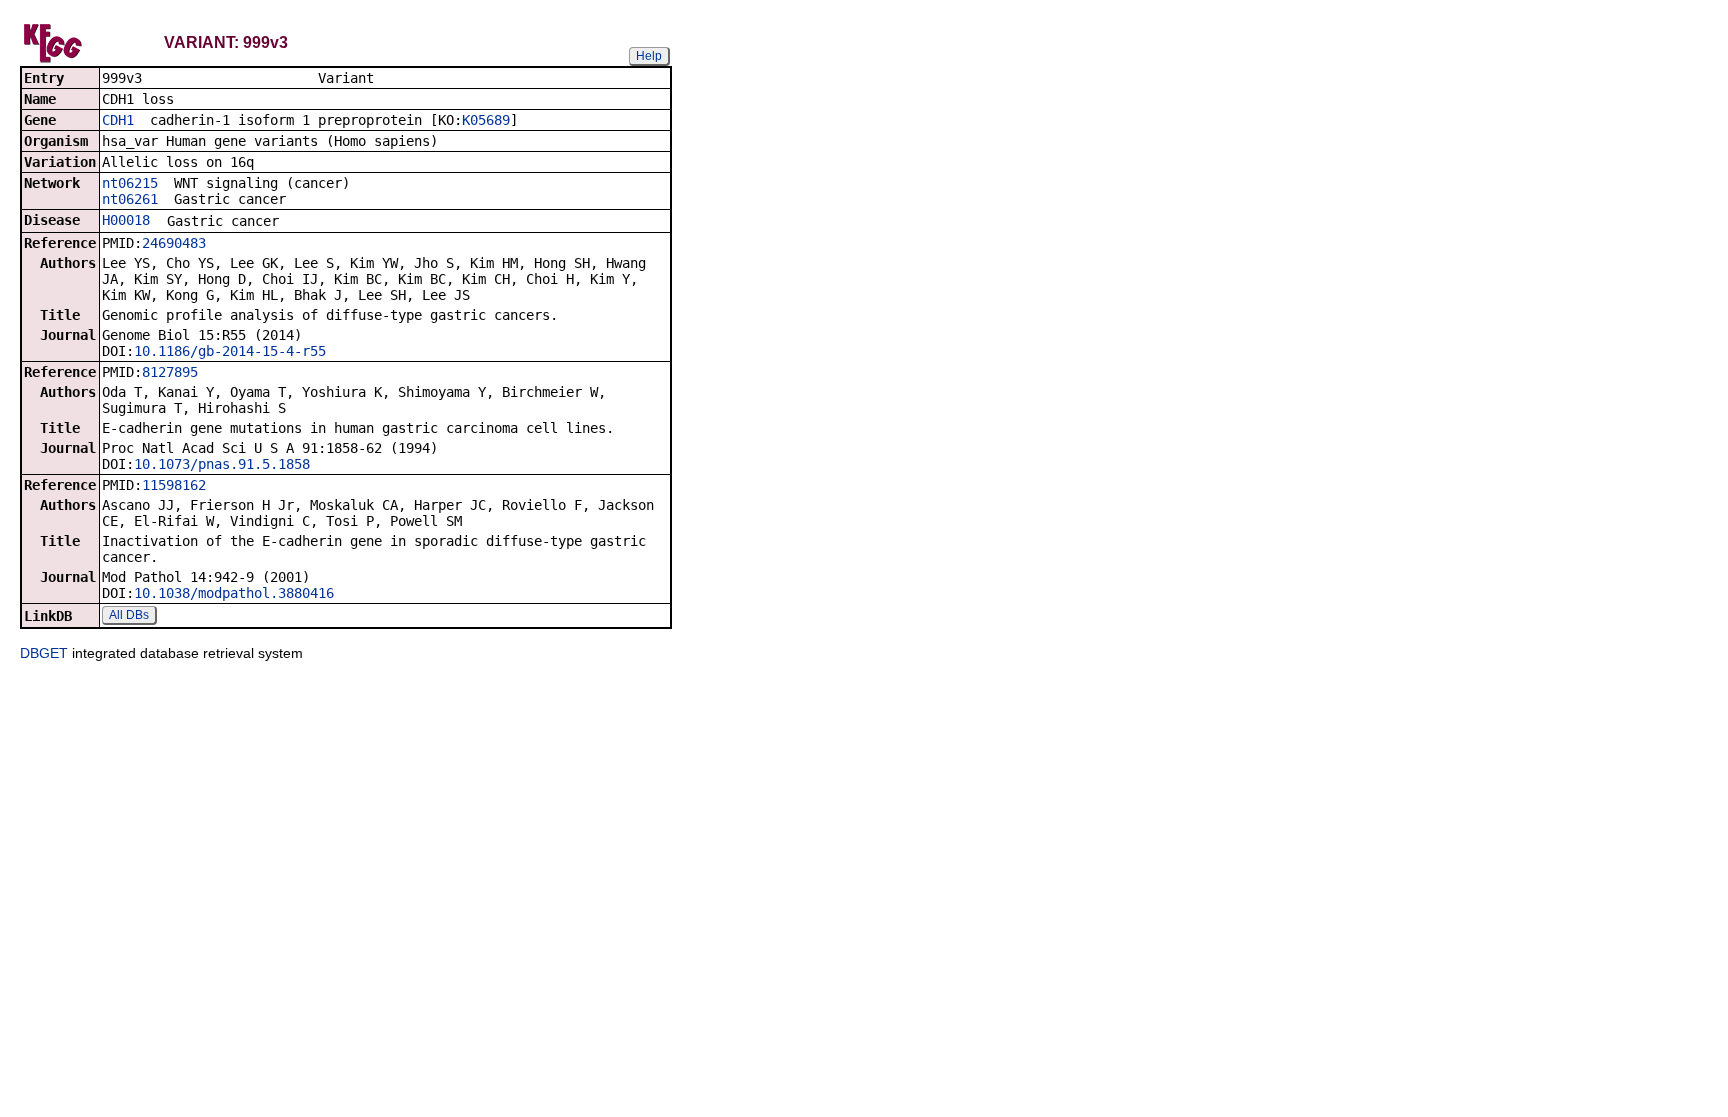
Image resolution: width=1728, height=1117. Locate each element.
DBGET (44, 653)
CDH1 (118, 120)
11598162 (174, 485)
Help (649, 56)
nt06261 (130, 199)
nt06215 (130, 183)
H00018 (126, 220)
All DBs (129, 615)
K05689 (486, 120)
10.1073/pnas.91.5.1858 (222, 464)
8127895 (170, 372)
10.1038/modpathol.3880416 (234, 593)
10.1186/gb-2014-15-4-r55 (230, 351)
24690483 (174, 243)
